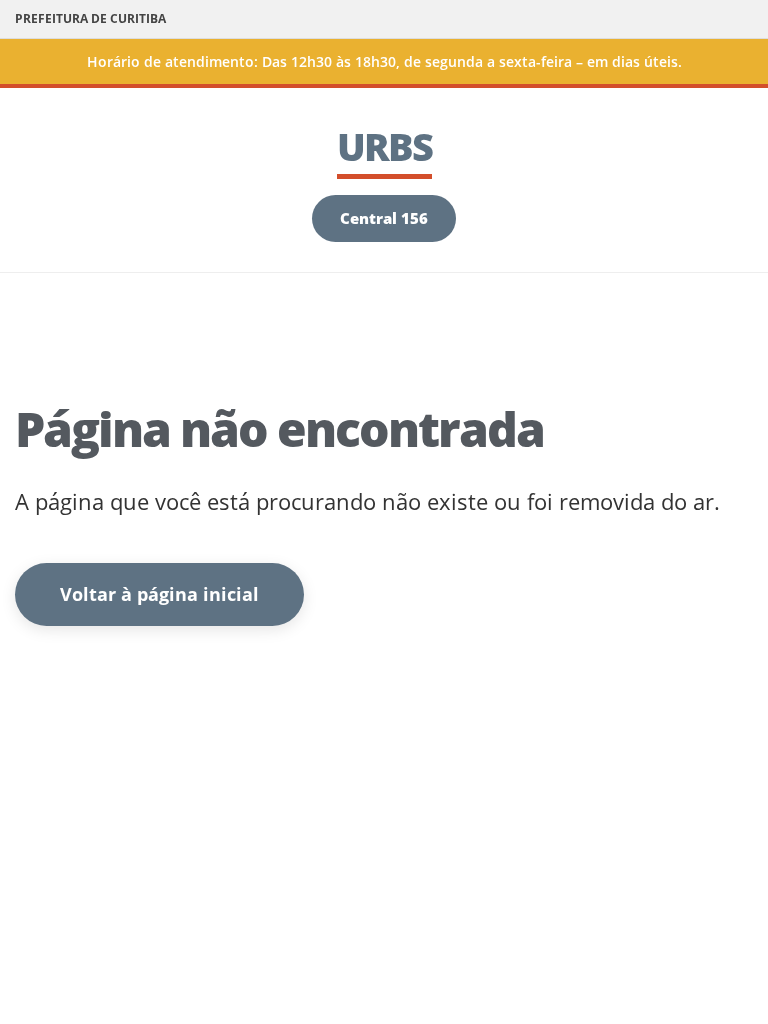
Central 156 (384, 218)
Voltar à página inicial (159, 594)
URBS (384, 146)
